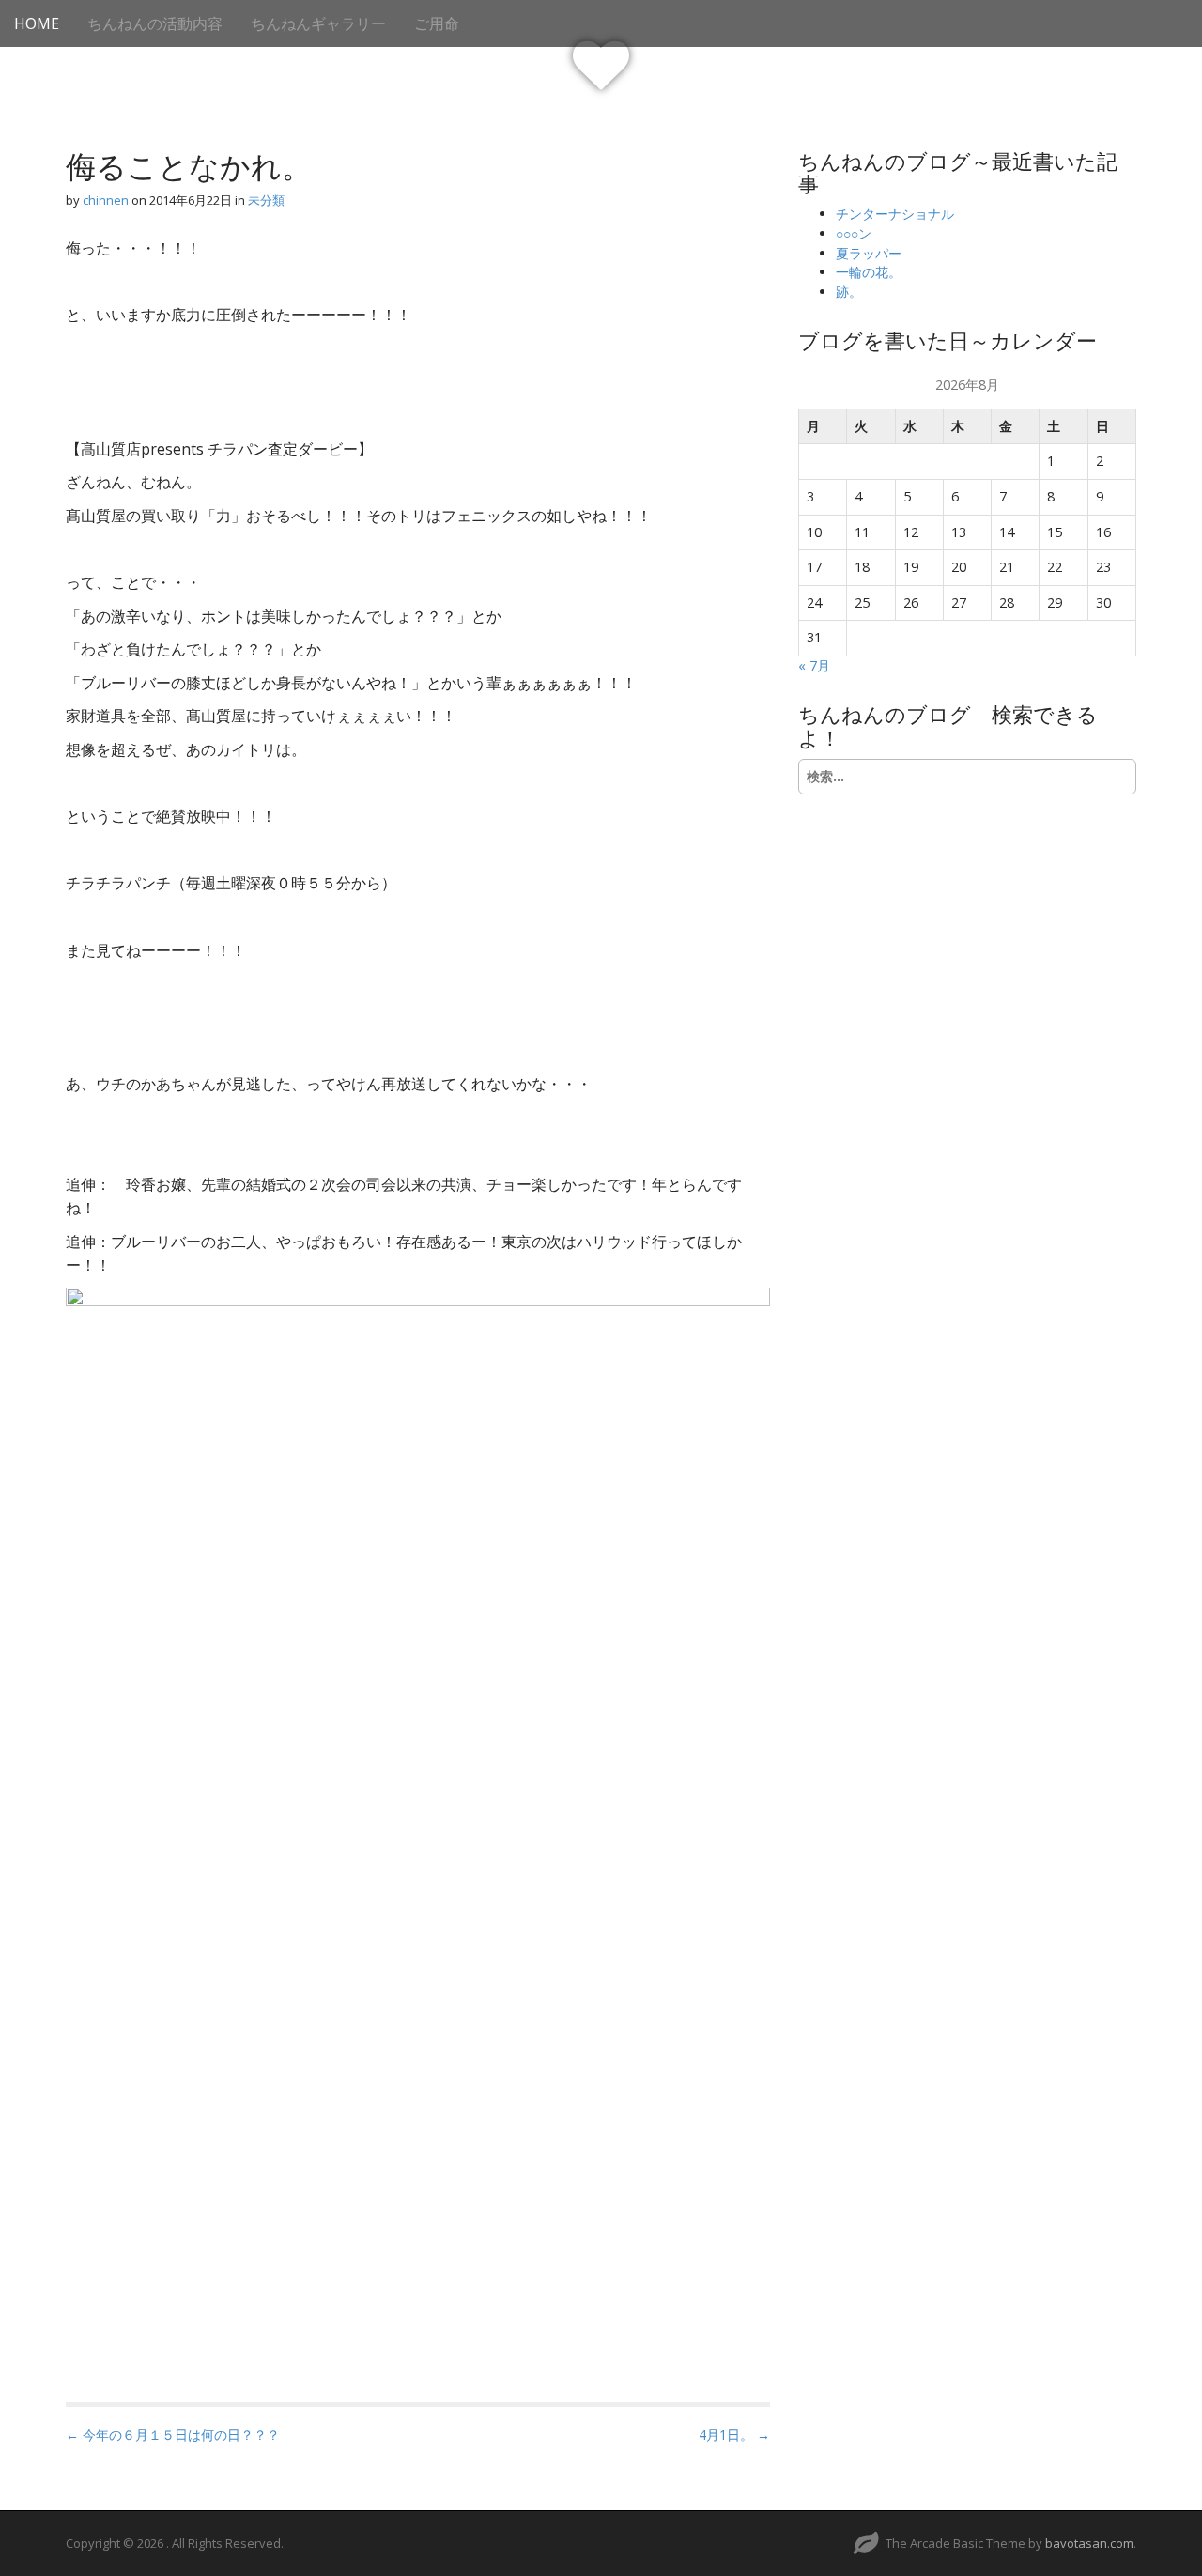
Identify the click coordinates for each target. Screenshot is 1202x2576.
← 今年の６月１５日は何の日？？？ (173, 2435)
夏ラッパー (869, 253)
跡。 (849, 292)
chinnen (106, 200)
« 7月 (814, 665)
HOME (37, 23)
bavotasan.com (1089, 2543)
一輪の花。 (869, 272)
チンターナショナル (895, 214)
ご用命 (437, 23)
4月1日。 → (734, 2435)
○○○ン (854, 233)
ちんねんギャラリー (318, 23)
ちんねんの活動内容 (155, 23)
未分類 (266, 200)
